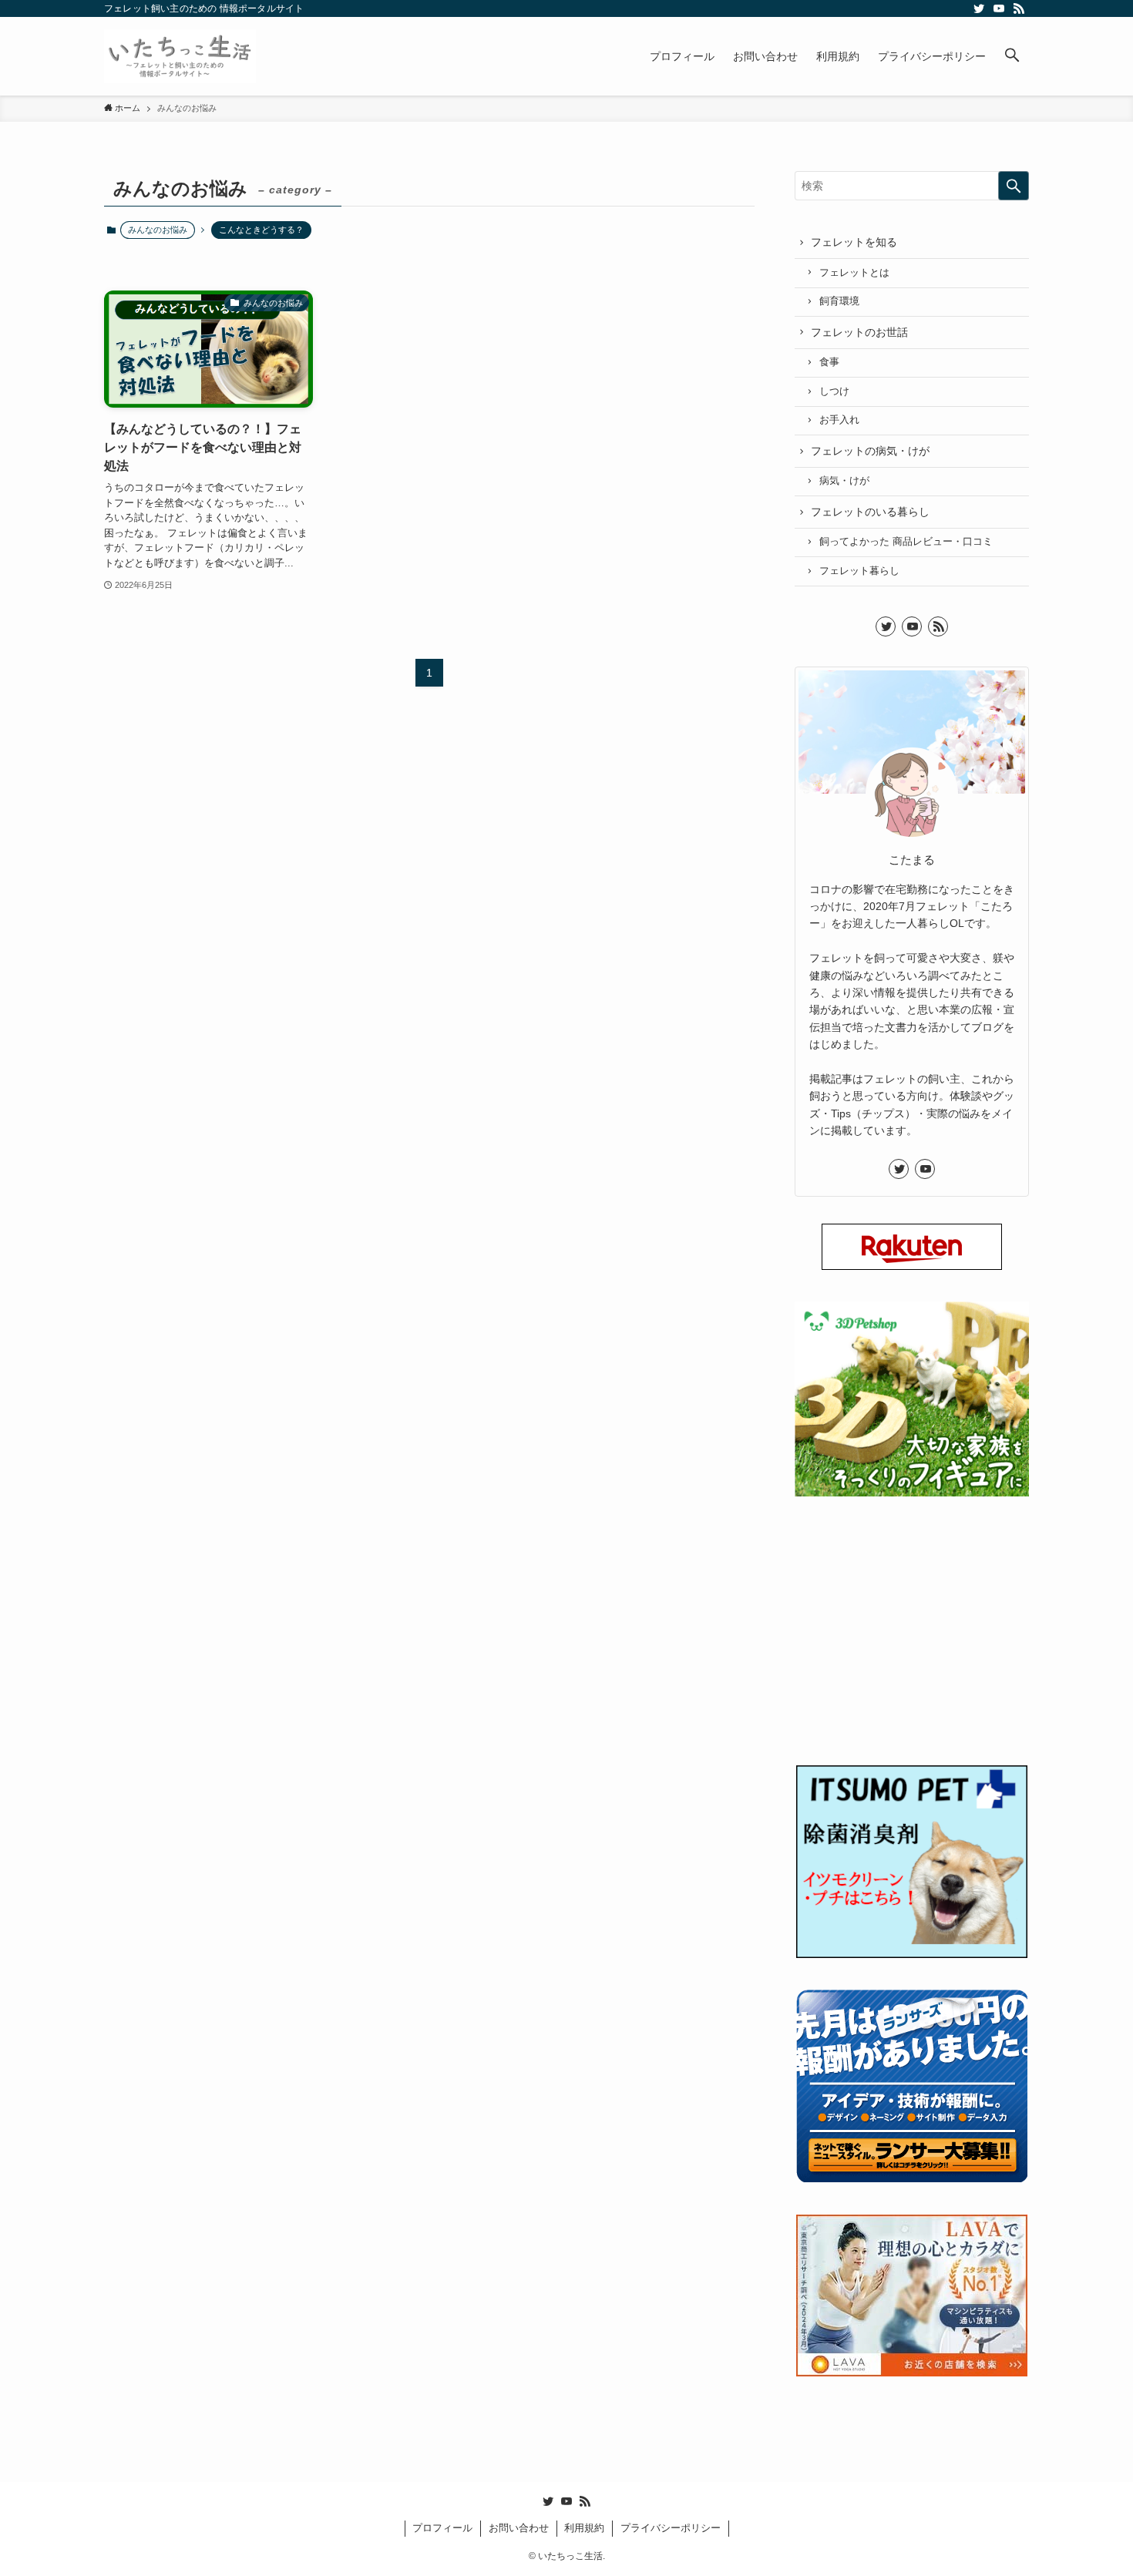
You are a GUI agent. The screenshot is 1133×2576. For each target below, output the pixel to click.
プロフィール (442, 2528)
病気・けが (844, 481)
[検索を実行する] (1014, 186)
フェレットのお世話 (859, 332)
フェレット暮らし (859, 571)
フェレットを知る (854, 242)
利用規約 (584, 2528)
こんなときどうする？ (261, 230)
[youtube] (999, 8)
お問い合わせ (519, 2528)
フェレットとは (854, 273)
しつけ (834, 391)
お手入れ (839, 420)
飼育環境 (839, 301)
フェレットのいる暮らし (870, 512)
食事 (829, 362)
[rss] (1019, 8)
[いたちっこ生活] (180, 56)
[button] (1012, 56)
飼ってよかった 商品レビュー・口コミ (906, 542)
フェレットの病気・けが (870, 451)
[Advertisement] (912, 1642)
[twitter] (979, 8)
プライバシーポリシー (671, 2528)
